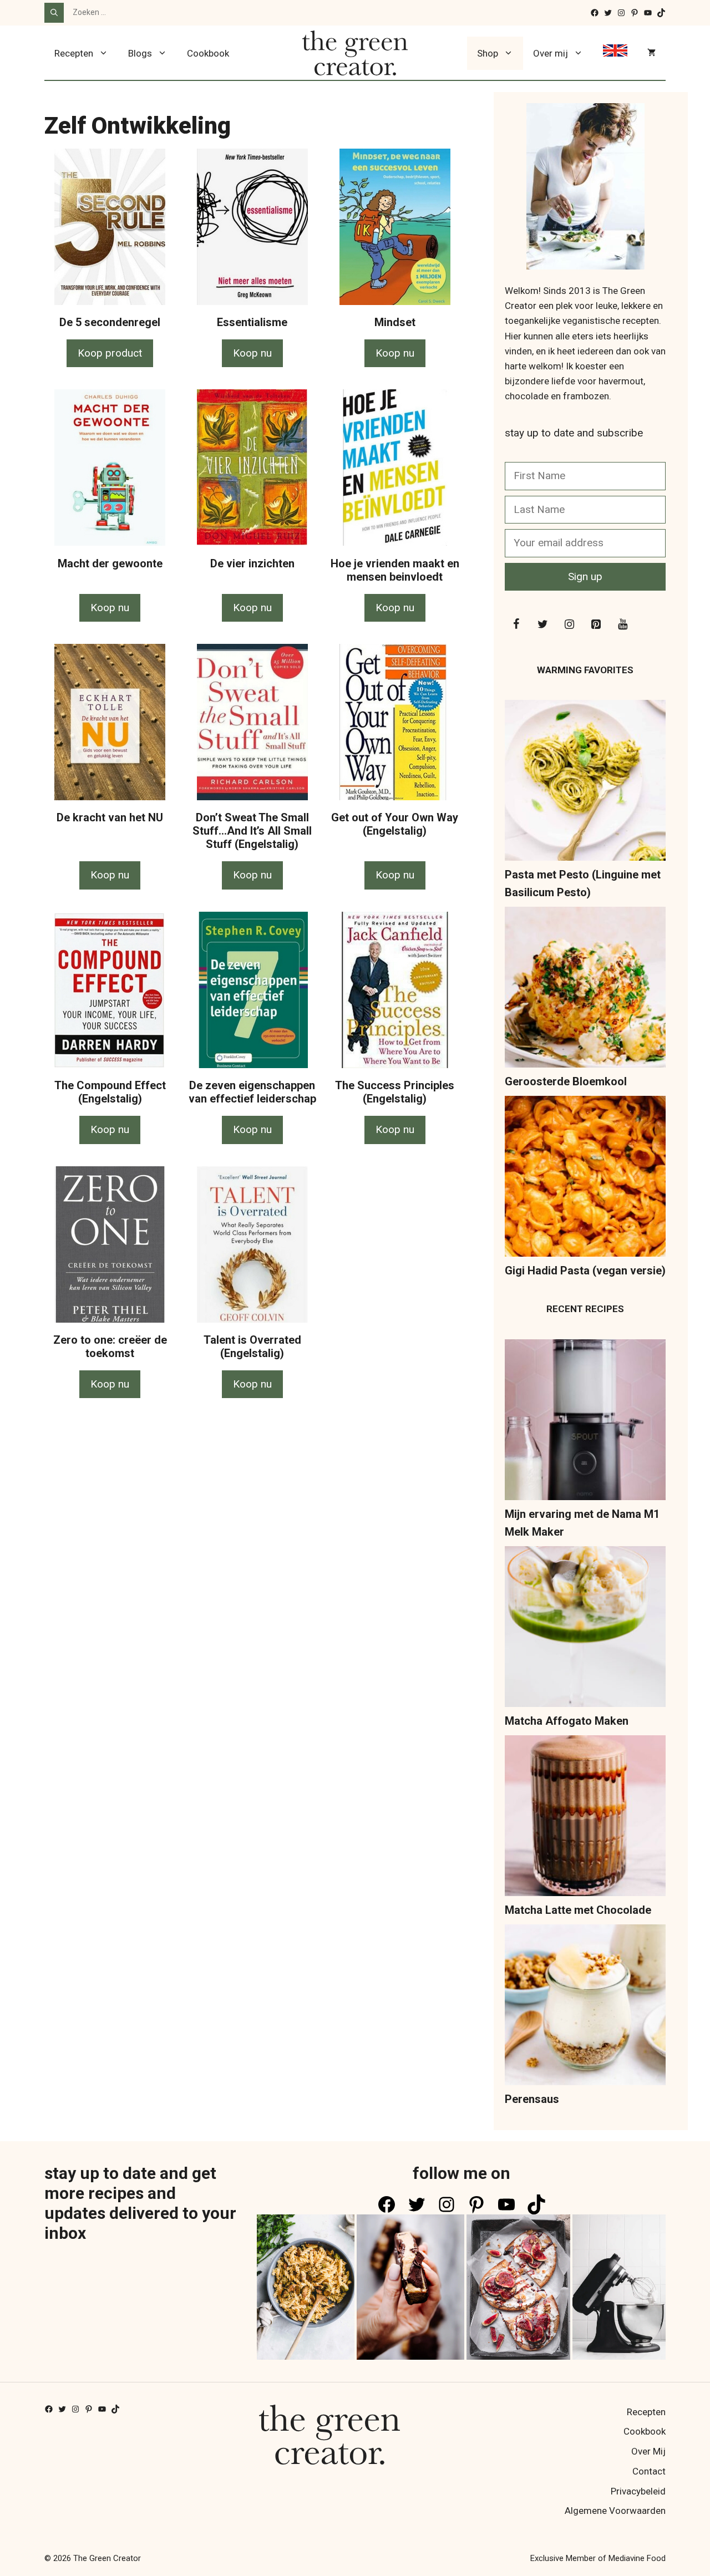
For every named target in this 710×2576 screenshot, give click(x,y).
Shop (488, 53)
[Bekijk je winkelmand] (651, 53)
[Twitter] (542, 624)
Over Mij (648, 2451)
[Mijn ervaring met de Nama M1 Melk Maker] (585, 1422)
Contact (649, 2471)
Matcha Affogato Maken (567, 1721)
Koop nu (252, 353)
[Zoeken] (54, 13)
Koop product (110, 353)
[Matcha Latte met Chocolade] (585, 1818)
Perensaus (532, 2099)
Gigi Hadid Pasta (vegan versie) (585, 1271)
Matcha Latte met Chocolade (578, 1910)
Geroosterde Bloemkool (566, 1081)
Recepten (74, 53)
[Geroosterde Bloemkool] (585, 990)
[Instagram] (569, 624)
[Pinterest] (596, 624)
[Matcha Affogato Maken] (585, 1629)
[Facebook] (516, 624)
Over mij (551, 53)
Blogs (140, 53)
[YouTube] (622, 624)
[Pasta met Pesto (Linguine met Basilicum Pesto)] (585, 783)
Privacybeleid (638, 2491)
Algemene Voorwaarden (615, 2511)
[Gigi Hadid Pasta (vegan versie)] (585, 1179)
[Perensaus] (585, 2007)
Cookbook (208, 53)
